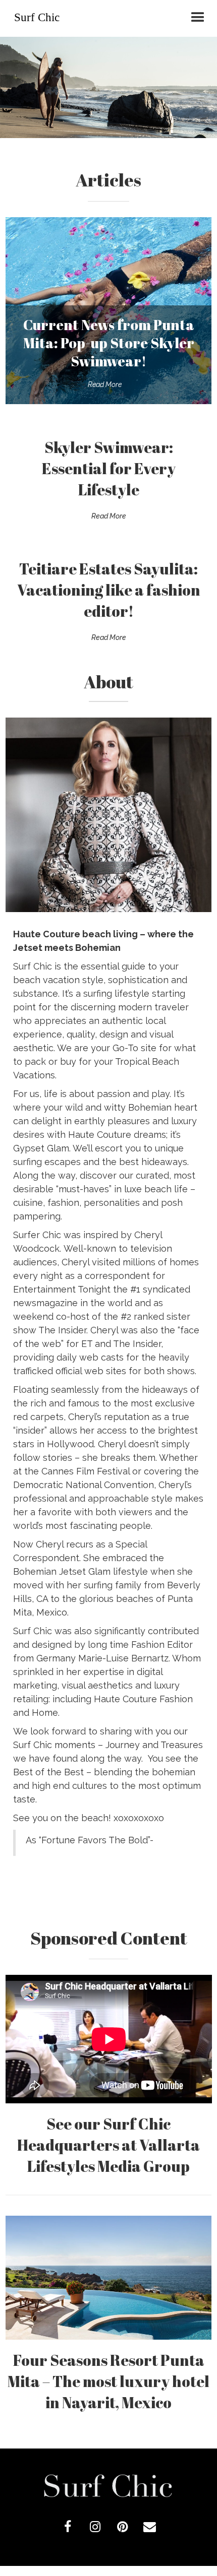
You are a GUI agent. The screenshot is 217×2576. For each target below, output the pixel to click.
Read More (105, 384)
